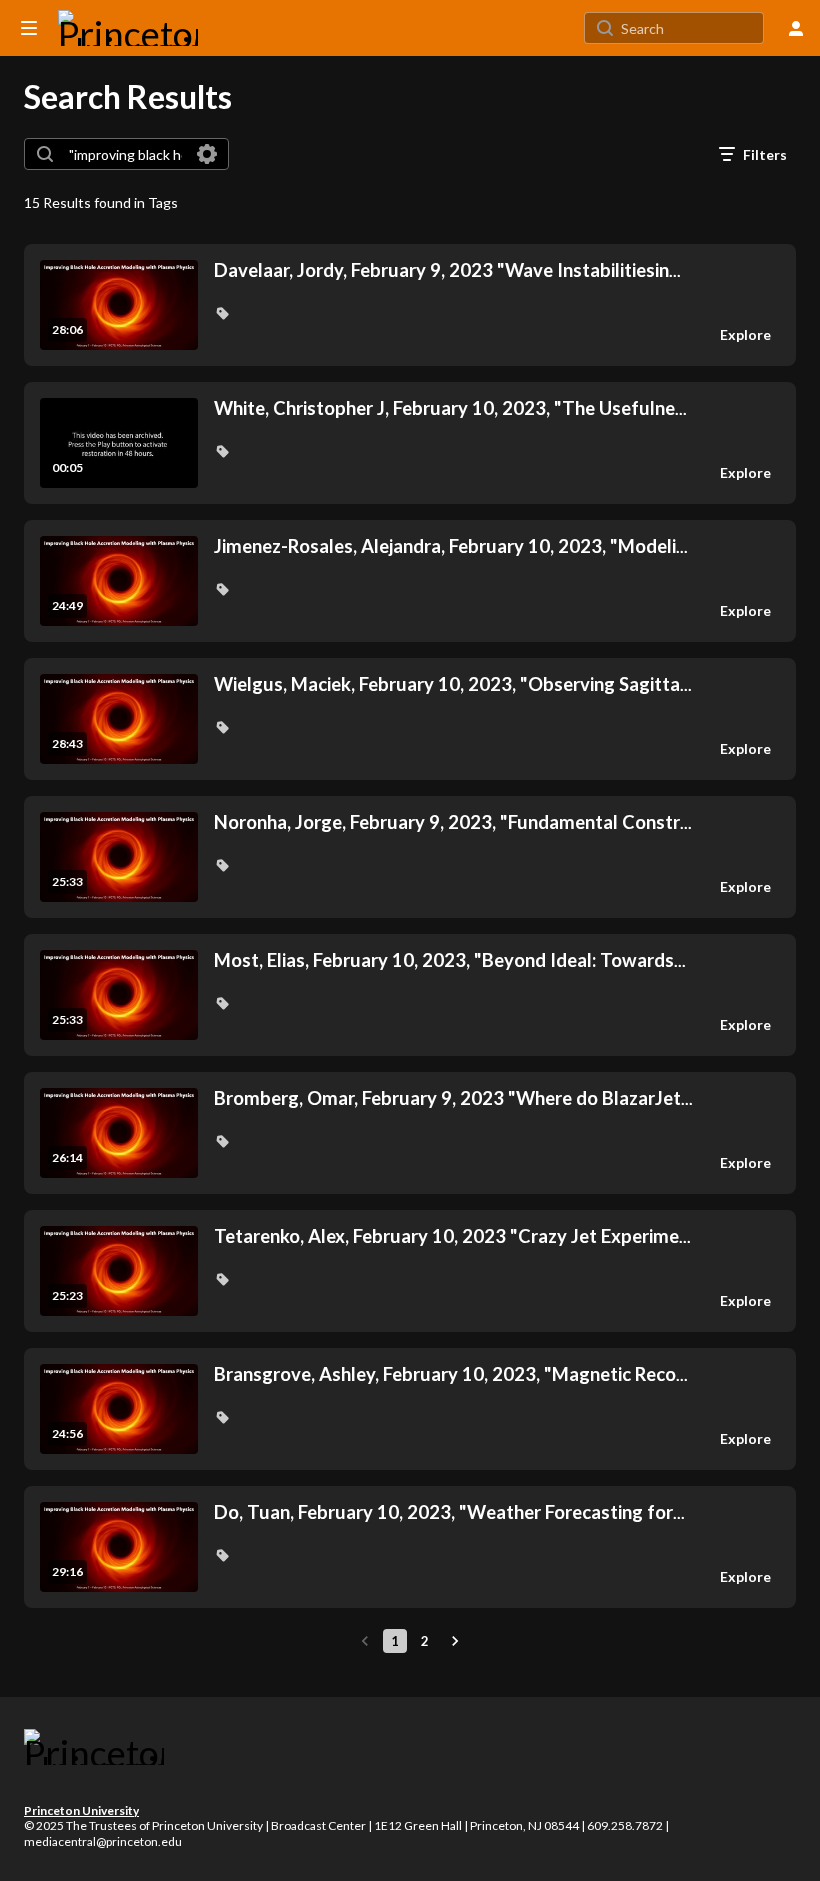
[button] (222, 313)
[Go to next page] (455, 1641)
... (447, 270)
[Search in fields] (207, 154)
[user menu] (796, 28)
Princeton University (81, 1810)
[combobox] (125, 154)
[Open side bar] (29, 28)
